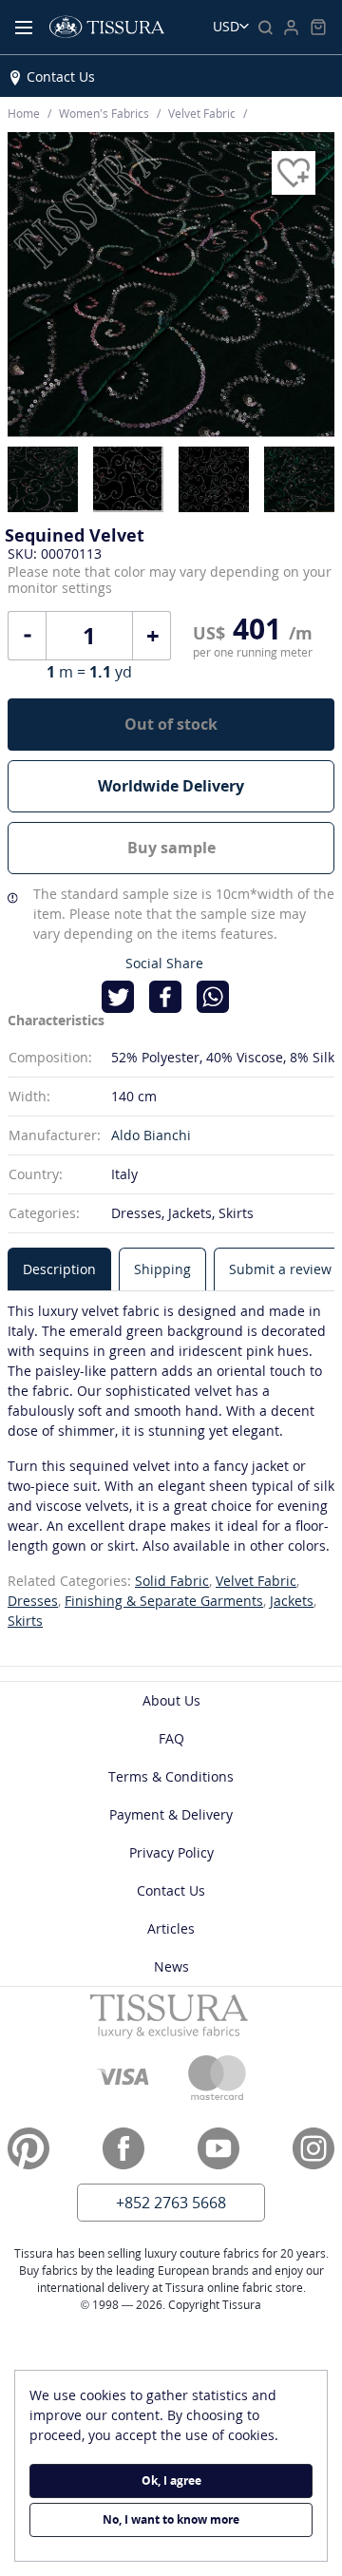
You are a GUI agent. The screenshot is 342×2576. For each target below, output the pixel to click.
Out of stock (171, 724)
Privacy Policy (171, 1852)
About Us (171, 1700)
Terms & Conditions (171, 1776)
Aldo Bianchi (151, 1135)
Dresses (33, 1601)
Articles (171, 1928)
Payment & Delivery (171, 1814)
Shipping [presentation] (162, 1269)
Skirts (25, 1621)
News (171, 1966)
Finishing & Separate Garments (164, 1601)
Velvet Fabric (256, 1581)
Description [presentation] (59, 1269)
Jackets (292, 1601)
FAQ (171, 1738)
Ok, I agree (171, 2481)
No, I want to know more (171, 2519)
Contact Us (61, 76)
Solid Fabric (172, 1581)
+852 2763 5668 (171, 2203)
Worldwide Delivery (171, 786)
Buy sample (171, 848)
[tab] (59, 1269)
